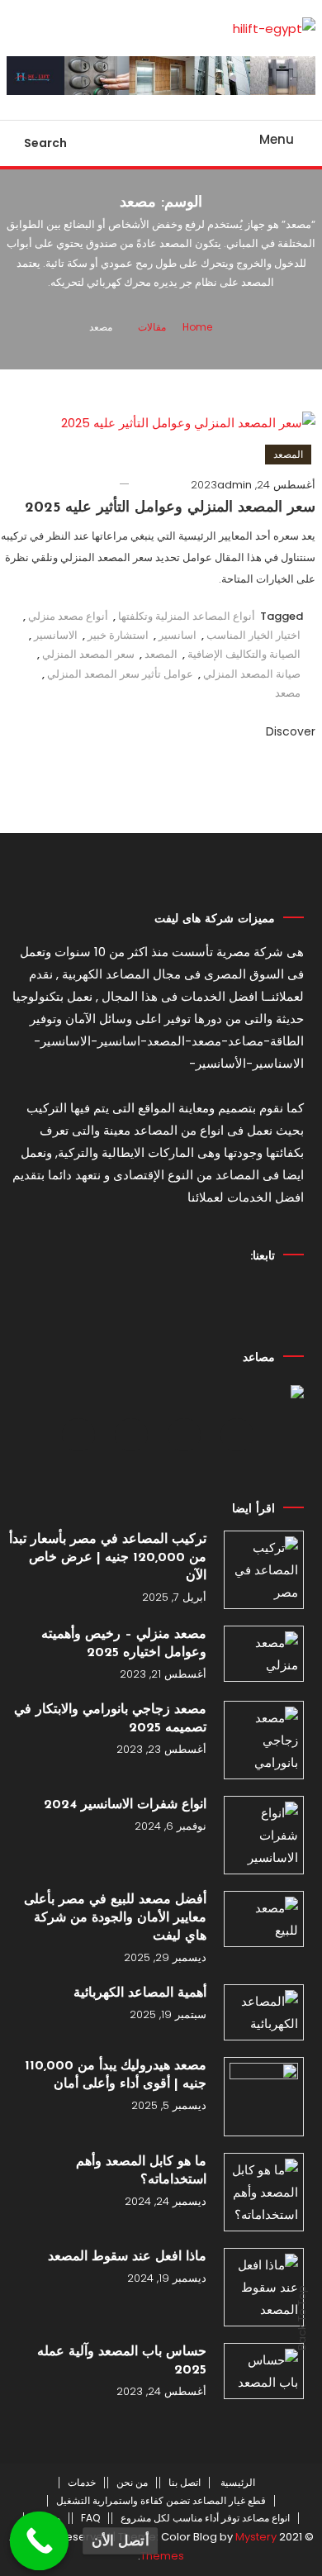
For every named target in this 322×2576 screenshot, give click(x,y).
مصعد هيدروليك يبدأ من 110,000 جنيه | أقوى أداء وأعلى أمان (116, 2075)
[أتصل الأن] (40, 2541)
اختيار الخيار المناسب (253, 635)
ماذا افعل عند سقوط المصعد (127, 2257)
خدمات (82, 2483)
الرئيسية (238, 2483)
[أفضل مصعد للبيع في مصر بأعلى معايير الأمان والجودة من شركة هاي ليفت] (263, 1919)
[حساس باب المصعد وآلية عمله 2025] (263, 2371)
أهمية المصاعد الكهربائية (140, 1993)
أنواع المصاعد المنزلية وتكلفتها (187, 616)
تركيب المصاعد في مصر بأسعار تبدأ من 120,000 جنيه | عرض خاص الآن (108, 1558)
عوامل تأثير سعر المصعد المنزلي (120, 674)
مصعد (288, 693)
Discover (289, 731)
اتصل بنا (185, 2483)
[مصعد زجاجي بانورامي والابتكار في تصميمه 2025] (263, 1740)
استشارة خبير (118, 635)
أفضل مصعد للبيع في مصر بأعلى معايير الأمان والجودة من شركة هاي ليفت (115, 1918)
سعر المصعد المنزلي (88, 654)
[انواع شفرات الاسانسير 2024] (263, 1835)
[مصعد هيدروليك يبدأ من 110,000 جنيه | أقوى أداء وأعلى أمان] (263, 2097)
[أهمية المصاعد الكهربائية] (263, 2012)
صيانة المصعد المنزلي (252, 674)
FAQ (90, 2518)
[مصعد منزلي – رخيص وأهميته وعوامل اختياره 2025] (263, 1654)
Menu (277, 139)
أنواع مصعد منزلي (68, 616)
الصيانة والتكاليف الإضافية (244, 654)
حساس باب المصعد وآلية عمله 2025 (122, 2361)
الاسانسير (56, 635)
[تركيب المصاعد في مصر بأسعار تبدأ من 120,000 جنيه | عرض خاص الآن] (263, 1570)
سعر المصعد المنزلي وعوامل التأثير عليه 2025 (170, 508)
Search (45, 143)
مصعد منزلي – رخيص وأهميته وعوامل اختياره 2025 (124, 1644)
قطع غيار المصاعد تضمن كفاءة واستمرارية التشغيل (161, 2501)
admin (234, 485)
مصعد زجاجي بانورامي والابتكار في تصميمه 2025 (110, 1719)
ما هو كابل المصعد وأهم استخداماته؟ (141, 2171)
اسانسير (178, 635)
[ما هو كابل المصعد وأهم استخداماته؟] (263, 2192)
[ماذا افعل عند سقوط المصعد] (263, 2287)
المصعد (288, 454)
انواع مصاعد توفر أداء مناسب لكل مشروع (205, 2518)
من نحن (132, 2483)
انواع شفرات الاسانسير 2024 (125, 1805)
